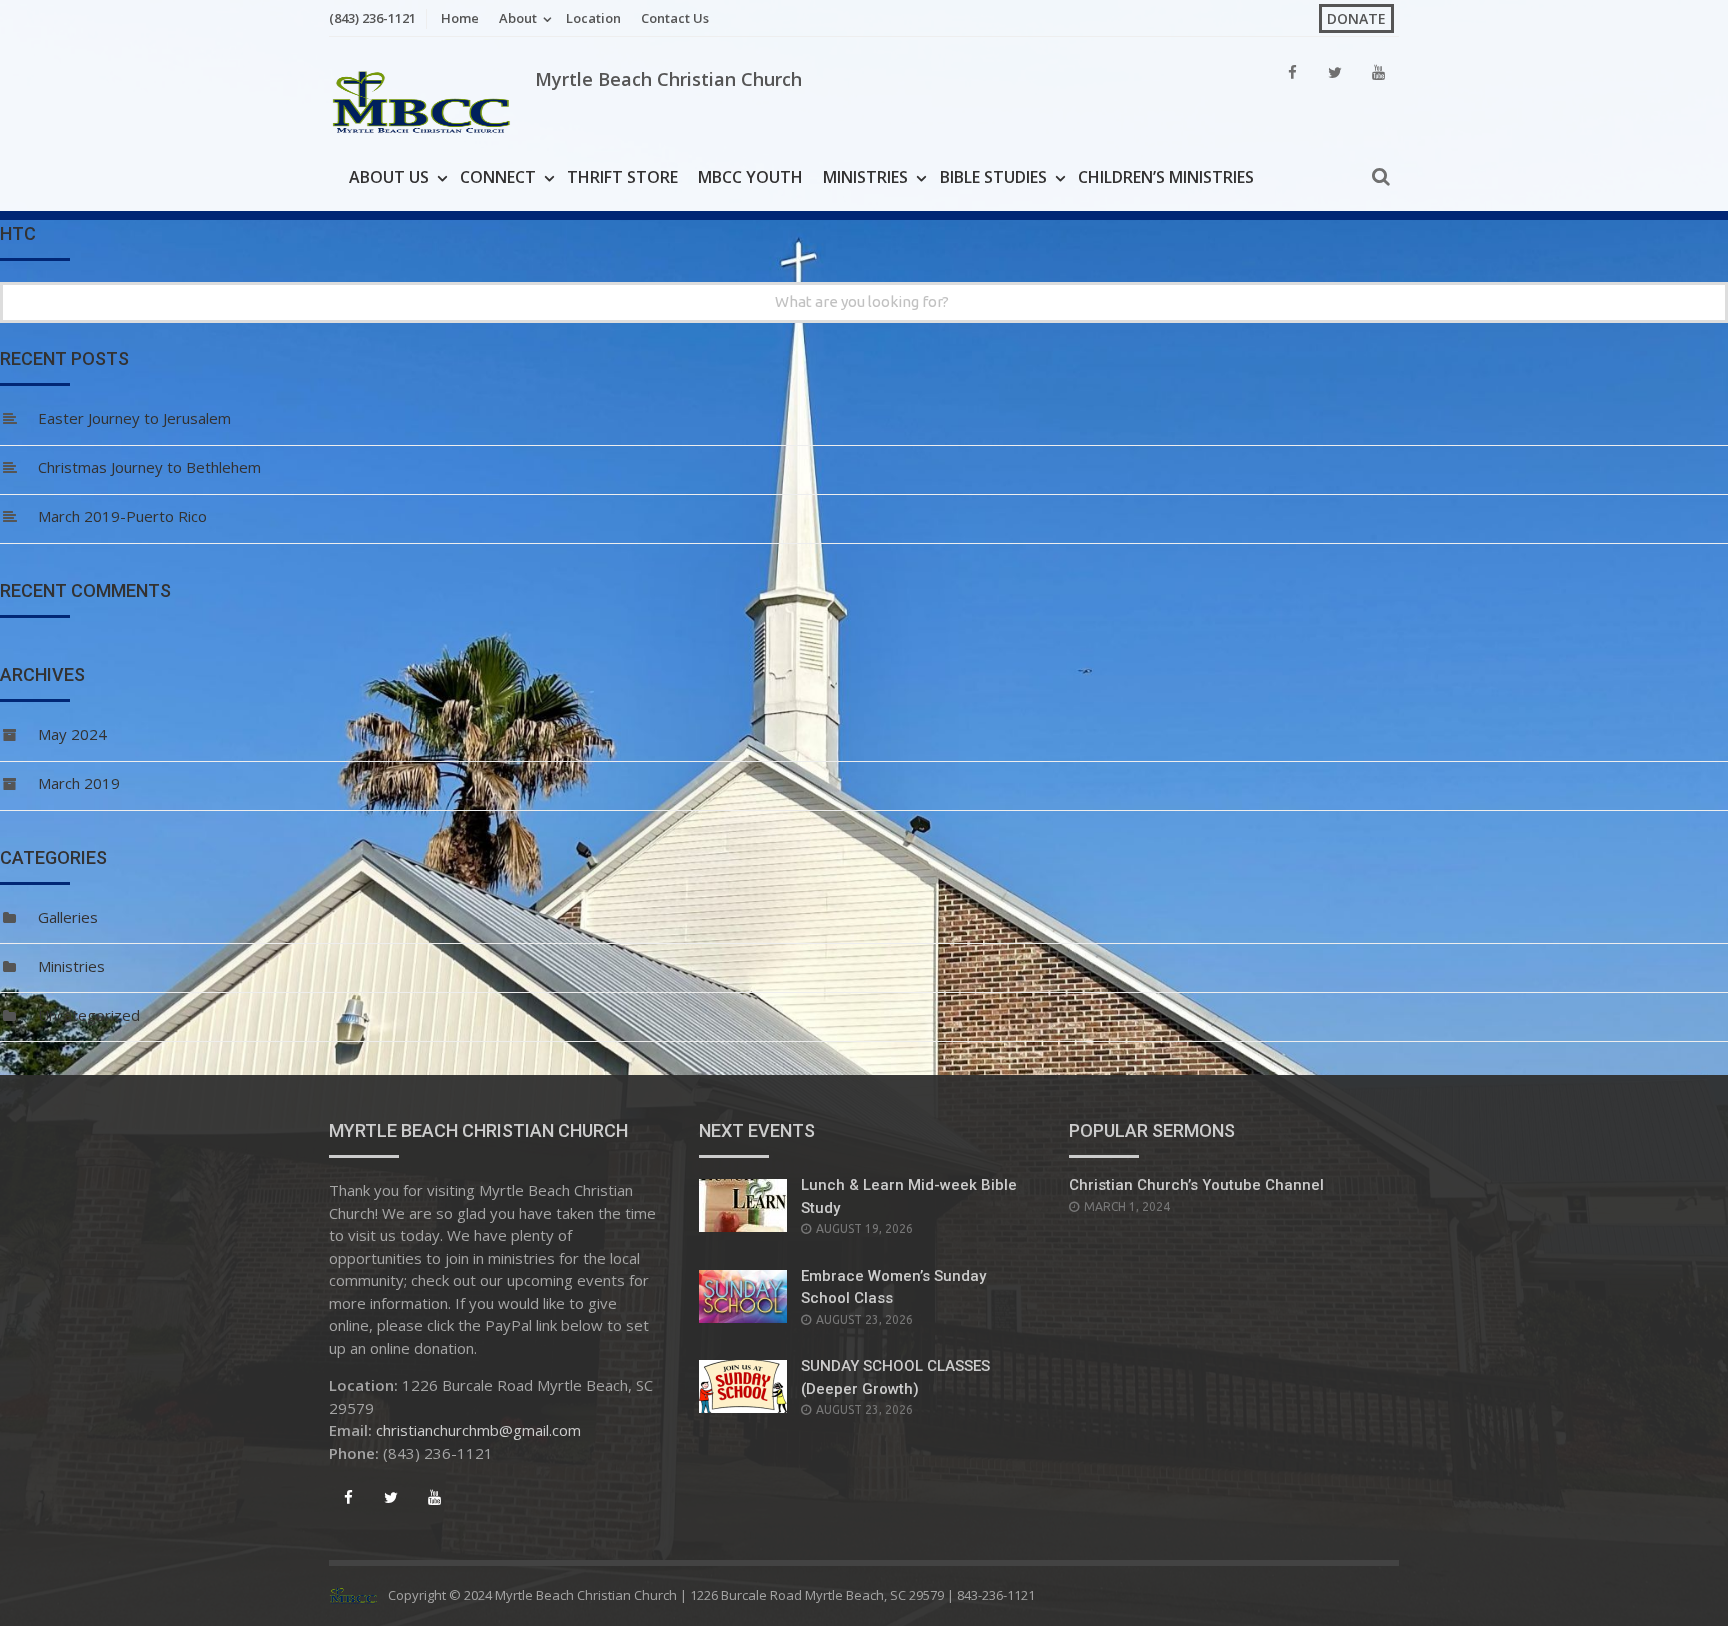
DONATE (1356, 18)
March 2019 (79, 783)
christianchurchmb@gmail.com (478, 1430)
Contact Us (675, 18)
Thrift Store (622, 177)
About (518, 18)
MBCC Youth (750, 177)
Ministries (865, 177)
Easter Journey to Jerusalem (134, 418)
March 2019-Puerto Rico (122, 516)
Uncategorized (89, 1015)
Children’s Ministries (1166, 177)
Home (460, 18)
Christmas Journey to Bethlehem (149, 467)
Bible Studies (993, 177)
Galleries (68, 917)
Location (593, 18)
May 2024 (72, 734)
